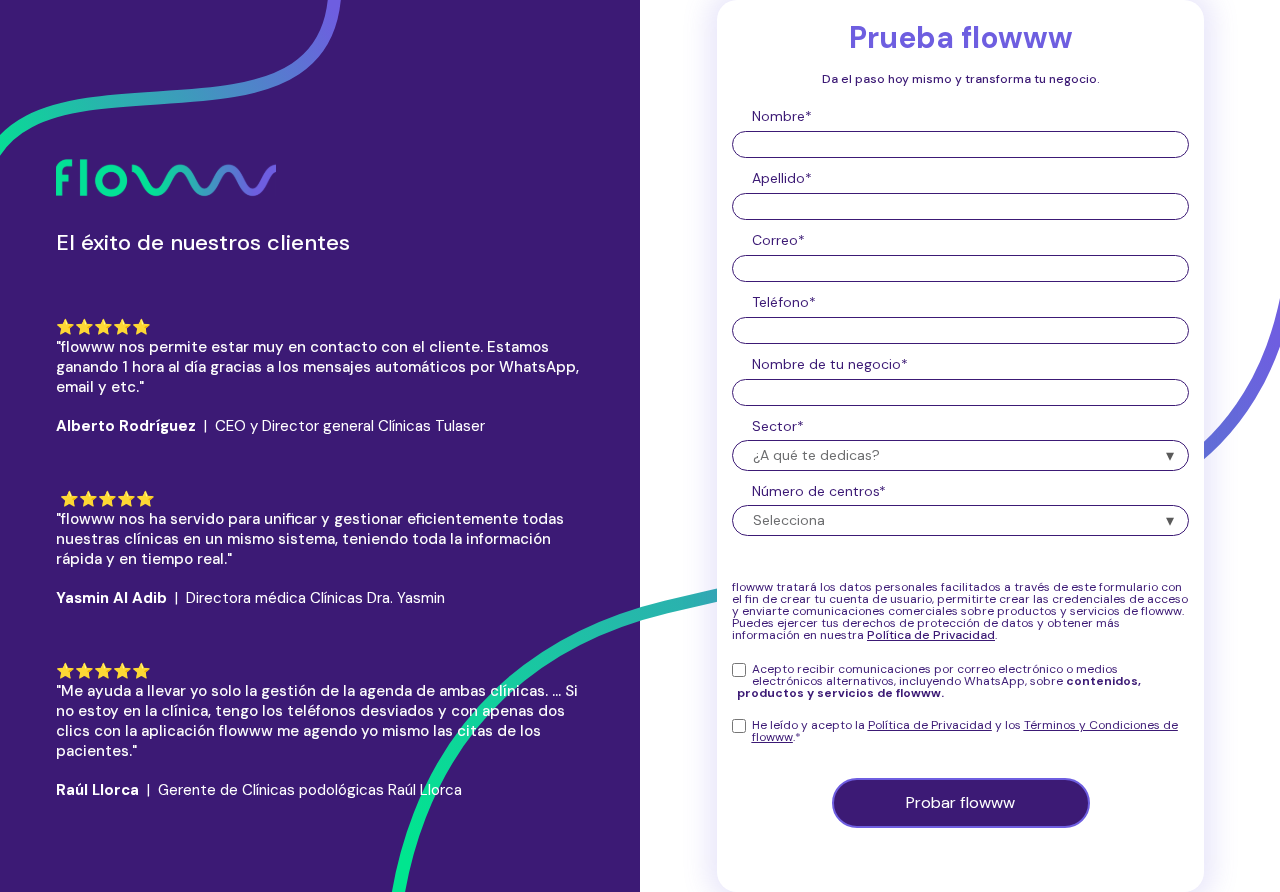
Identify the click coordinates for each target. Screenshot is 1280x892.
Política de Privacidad (930, 725)
